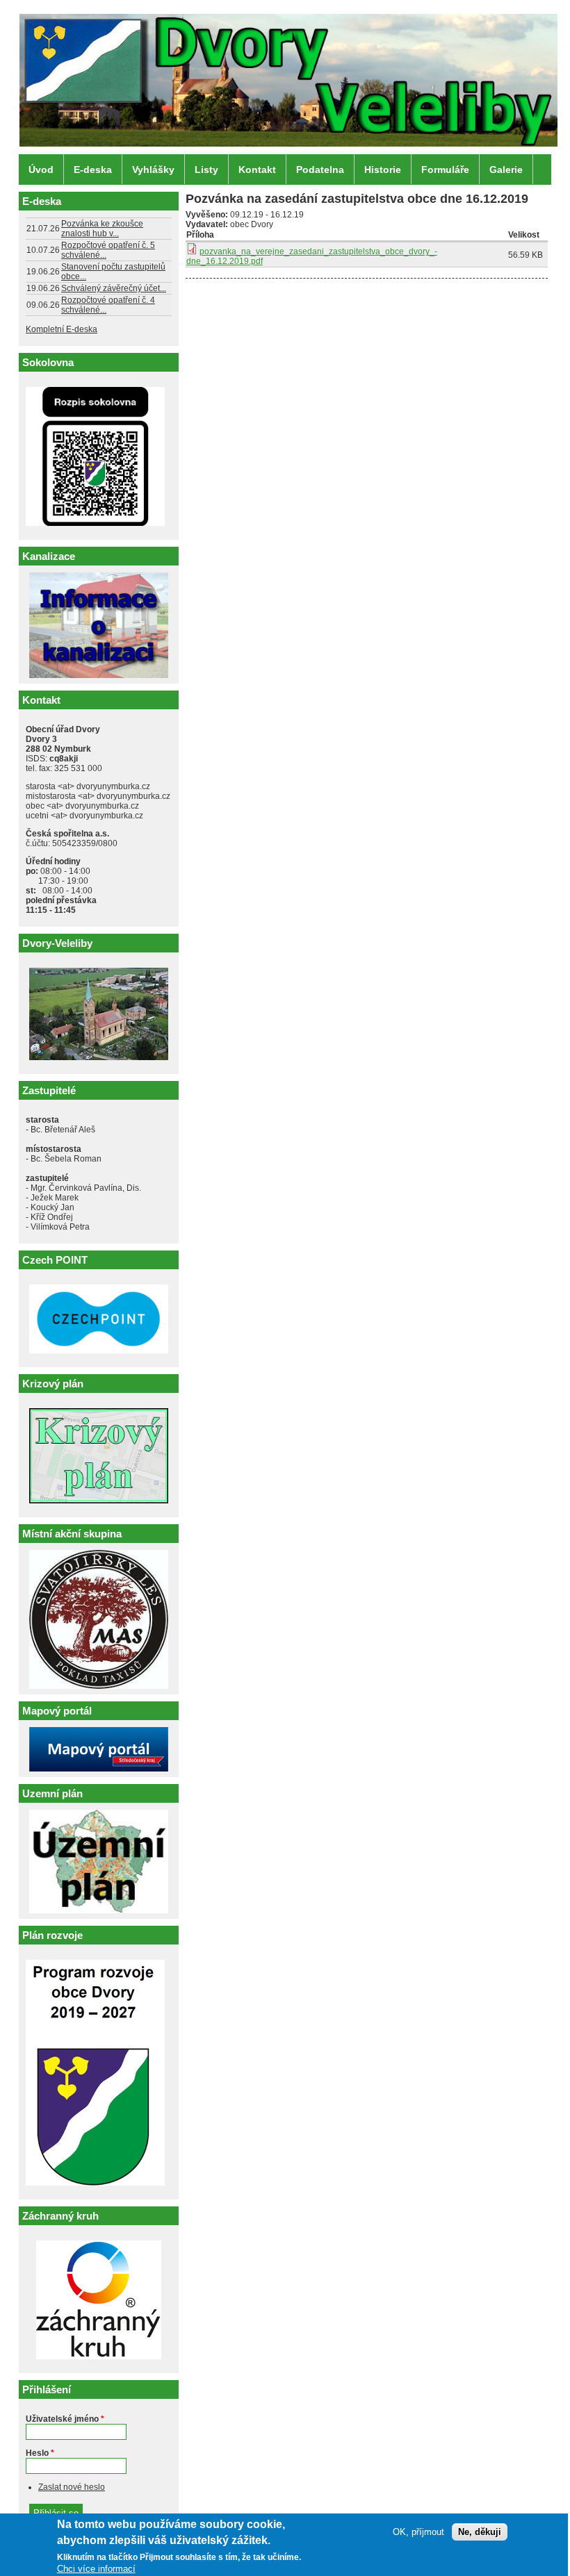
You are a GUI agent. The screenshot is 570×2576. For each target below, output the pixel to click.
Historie (383, 170)
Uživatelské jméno (65, 2419)
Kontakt (257, 170)
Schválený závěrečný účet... (114, 288)
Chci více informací (96, 2569)
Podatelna (320, 170)
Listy (206, 170)
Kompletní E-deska (62, 329)
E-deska (93, 170)
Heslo (40, 2453)
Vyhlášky (153, 170)
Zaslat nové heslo (72, 2487)
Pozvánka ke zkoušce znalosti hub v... (102, 229)
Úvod (41, 170)
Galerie (506, 170)
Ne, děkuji (480, 2532)
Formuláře (445, 170)
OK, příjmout (418, 2532)
